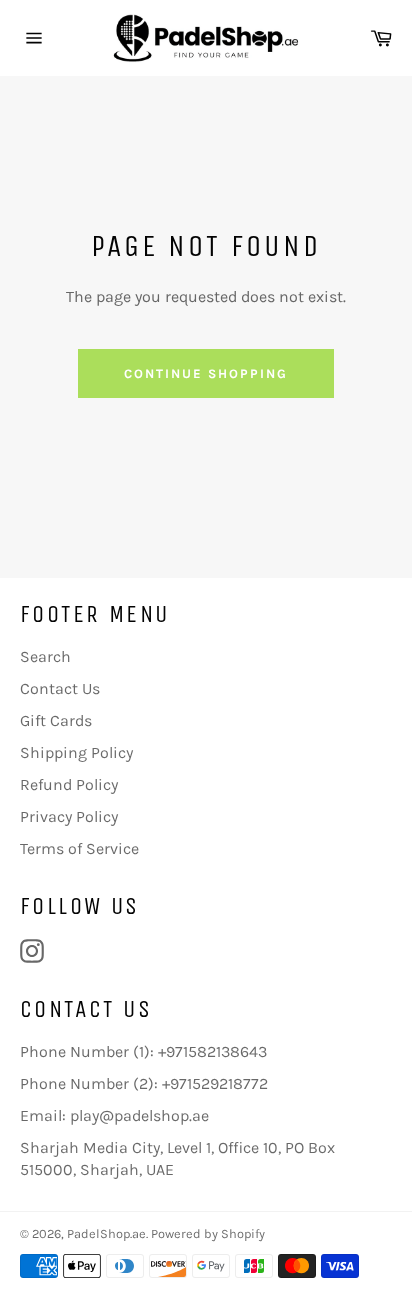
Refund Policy (69, 784)
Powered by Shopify (208, 1233)
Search (45, 656)
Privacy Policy (69, 816)
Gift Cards (56, 720)
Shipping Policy (76, 752)
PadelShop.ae (106, 1233)
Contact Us (60, 688)
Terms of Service (79, 848)
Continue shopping (205, 373)
